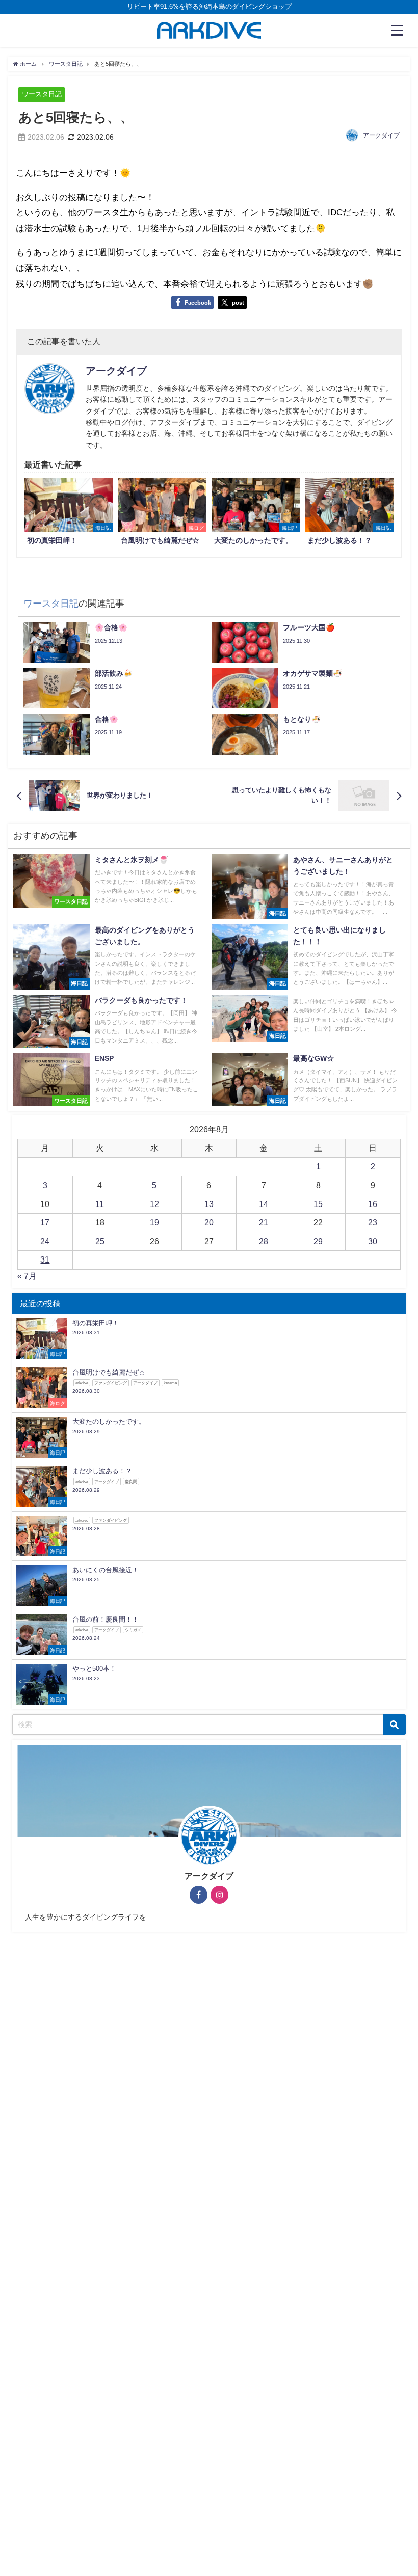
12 (154, 1204)
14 (264, 1204)
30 (373, 1241)
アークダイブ (381, 135)
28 (264, 1241)
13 (209, 1204)
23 (373, 1222)
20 (209, 1222)
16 (373, 1204)
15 (318, 1204)
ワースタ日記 (42, 94)
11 (100, 1204)
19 (154, 1222)
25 (100, 1241)
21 (264, 1222)
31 (45, 1259)
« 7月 (27, 1276)
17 (45, 1222)
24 (45, 1241)
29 (318, 1241)
